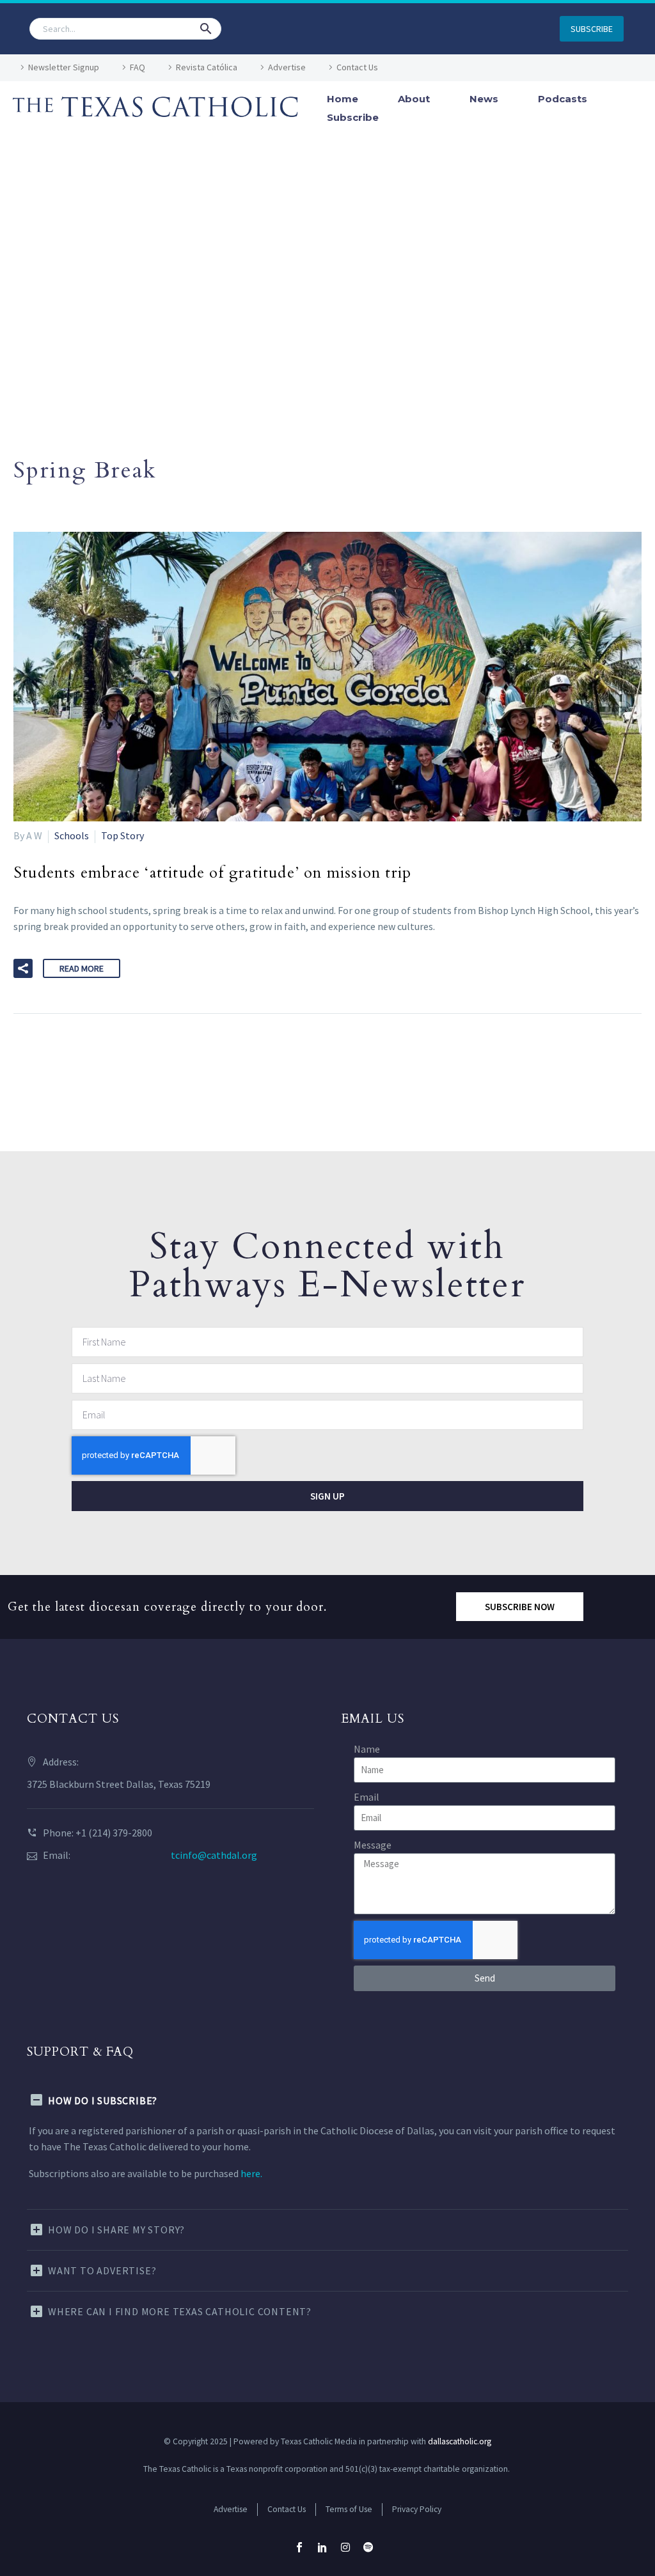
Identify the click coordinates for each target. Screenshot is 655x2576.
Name (367, 1749)
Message (373, 1845)
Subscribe (353, 117)
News (484, 99)
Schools (72, 835)
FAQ (138, 67)
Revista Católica (207, 67)
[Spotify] (368, 2547)
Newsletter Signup (64, 67)
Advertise (287, 67)
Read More (82, 968)
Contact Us (357, 67)
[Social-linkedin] (322, 2547)
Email (367, 1797)
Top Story (122, 835)
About (414, 99)
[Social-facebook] (299, 2547)
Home (343, 99)
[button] (206, 29)
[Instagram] (345, 2547)
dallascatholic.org (460, 2441)
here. (251, 2173)
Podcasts (563, 99)
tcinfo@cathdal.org (214, 1855)
